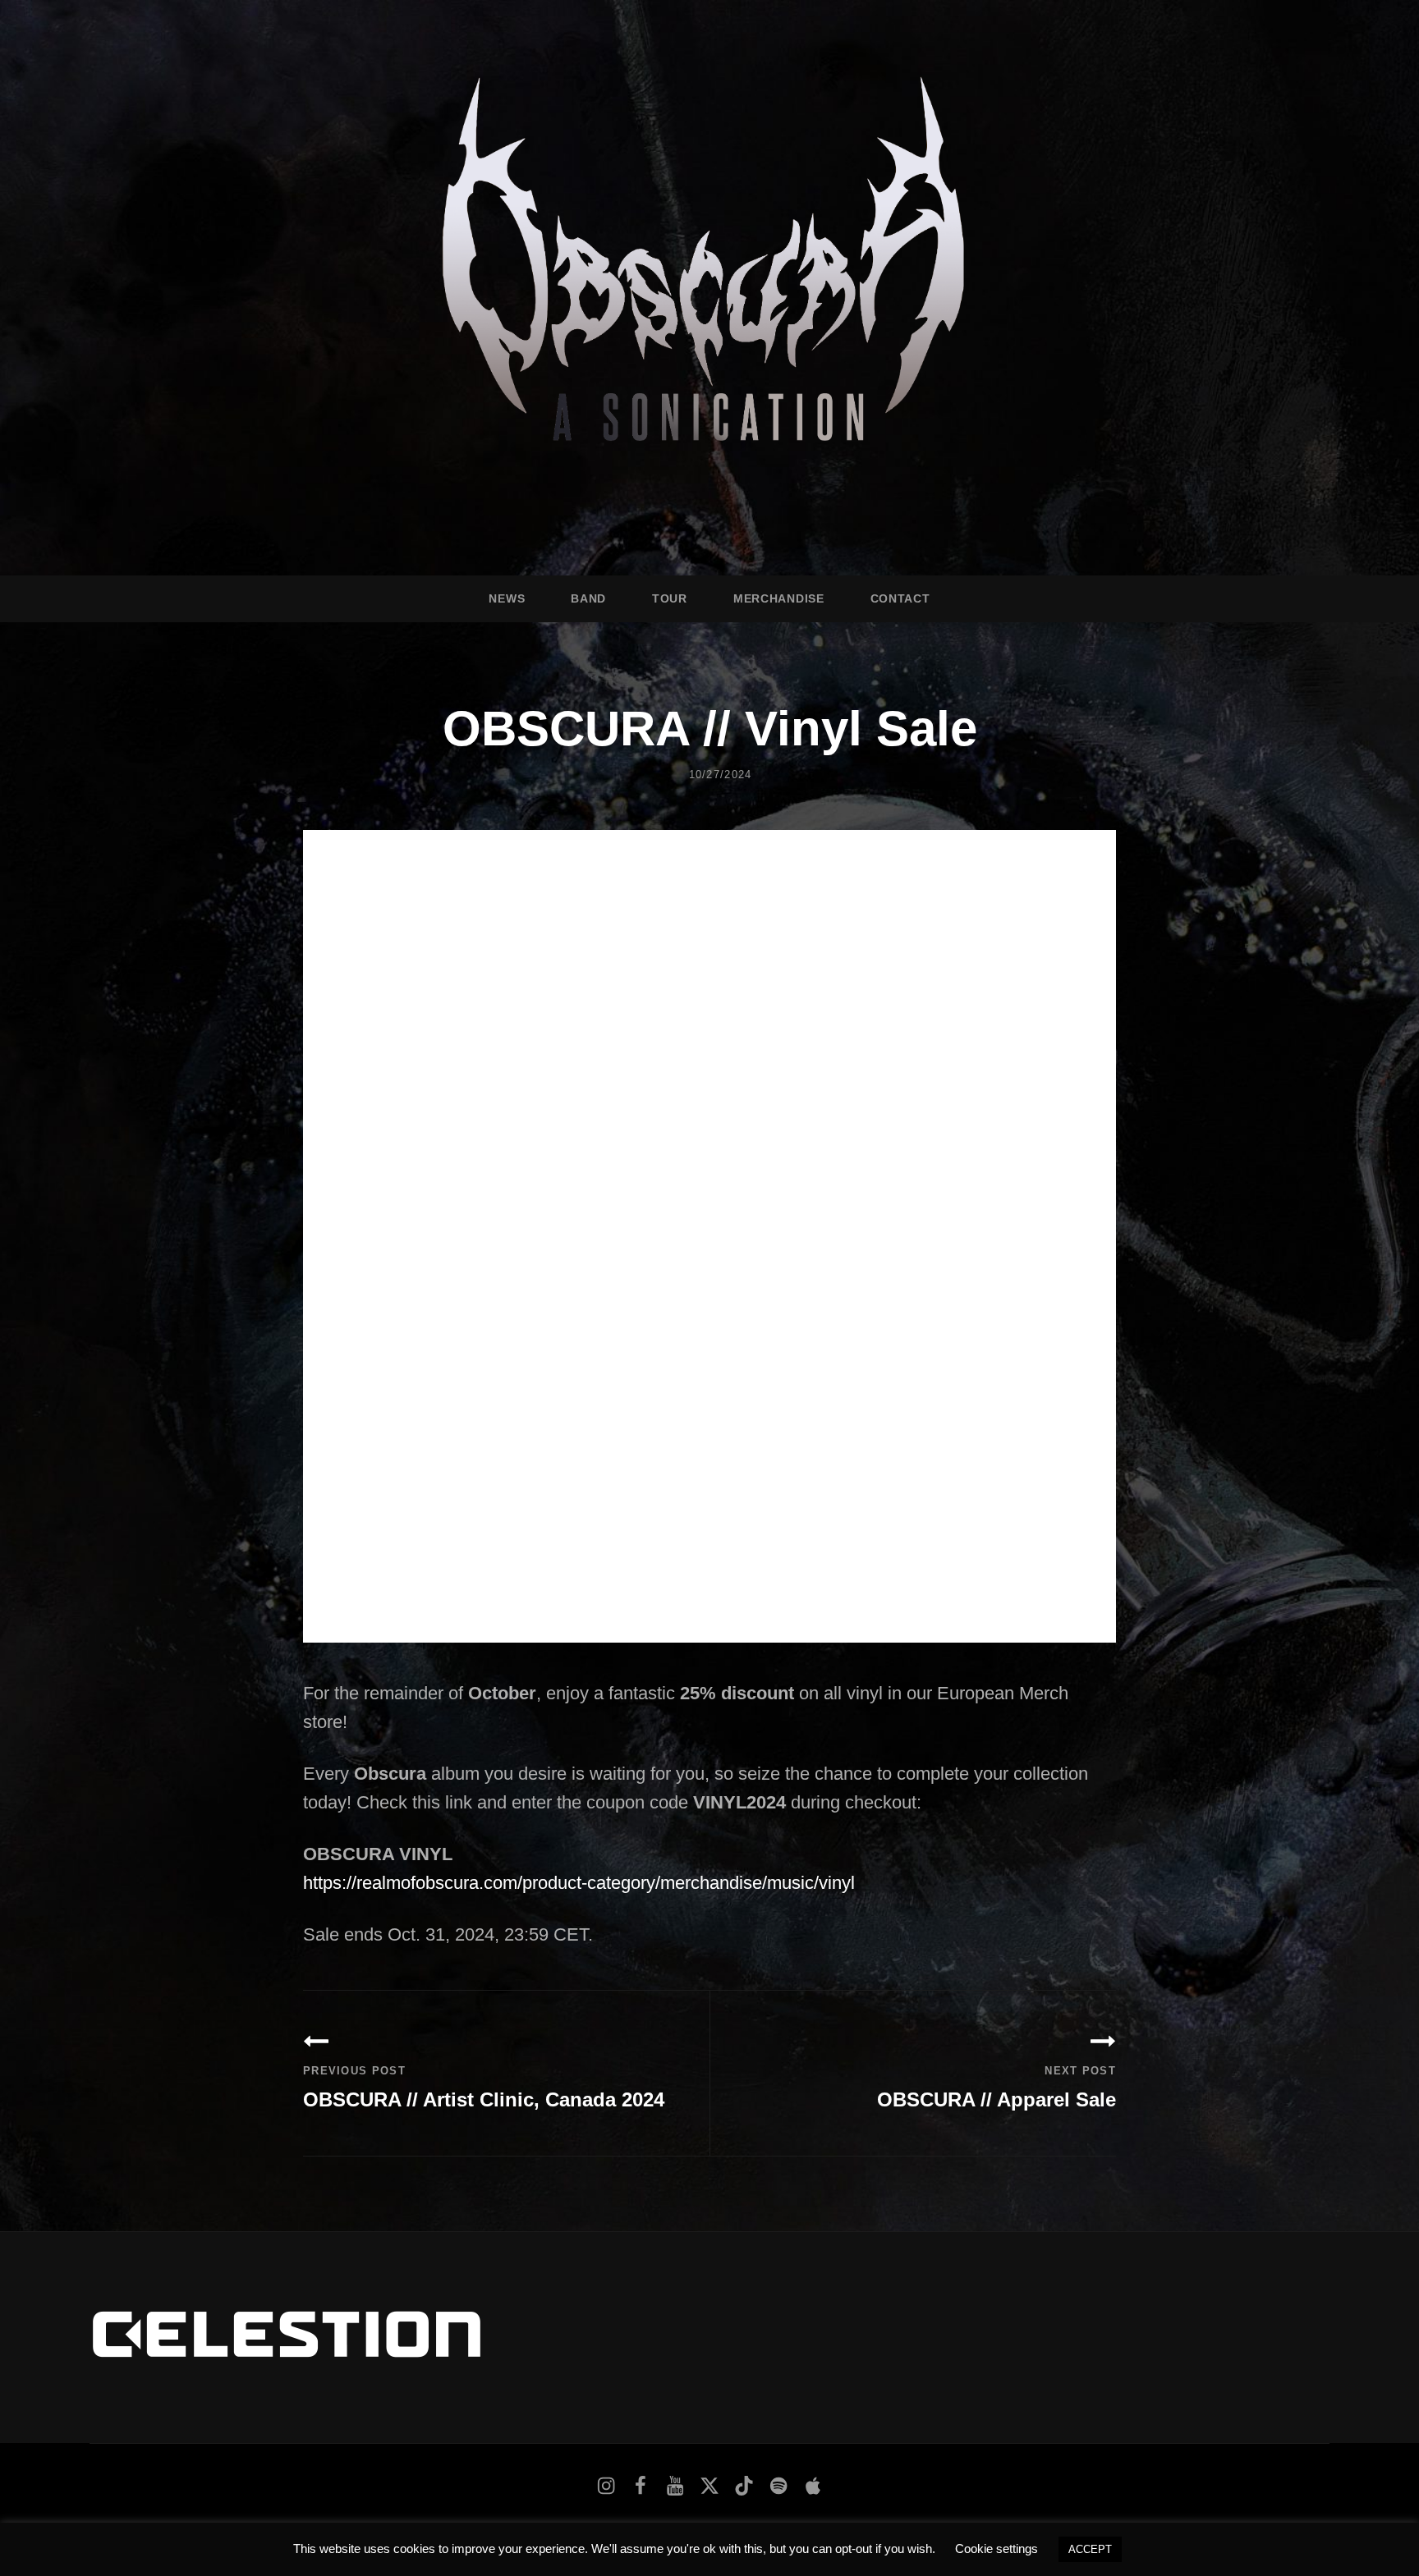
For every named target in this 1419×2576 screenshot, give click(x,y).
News (507, 598)
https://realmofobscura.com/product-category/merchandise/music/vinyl (579, 1883)
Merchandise (779, 598)
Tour (670, 598)
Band (588, 598)
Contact (900, 598)
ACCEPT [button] (1090, 2549)
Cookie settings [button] (997, 2548)
